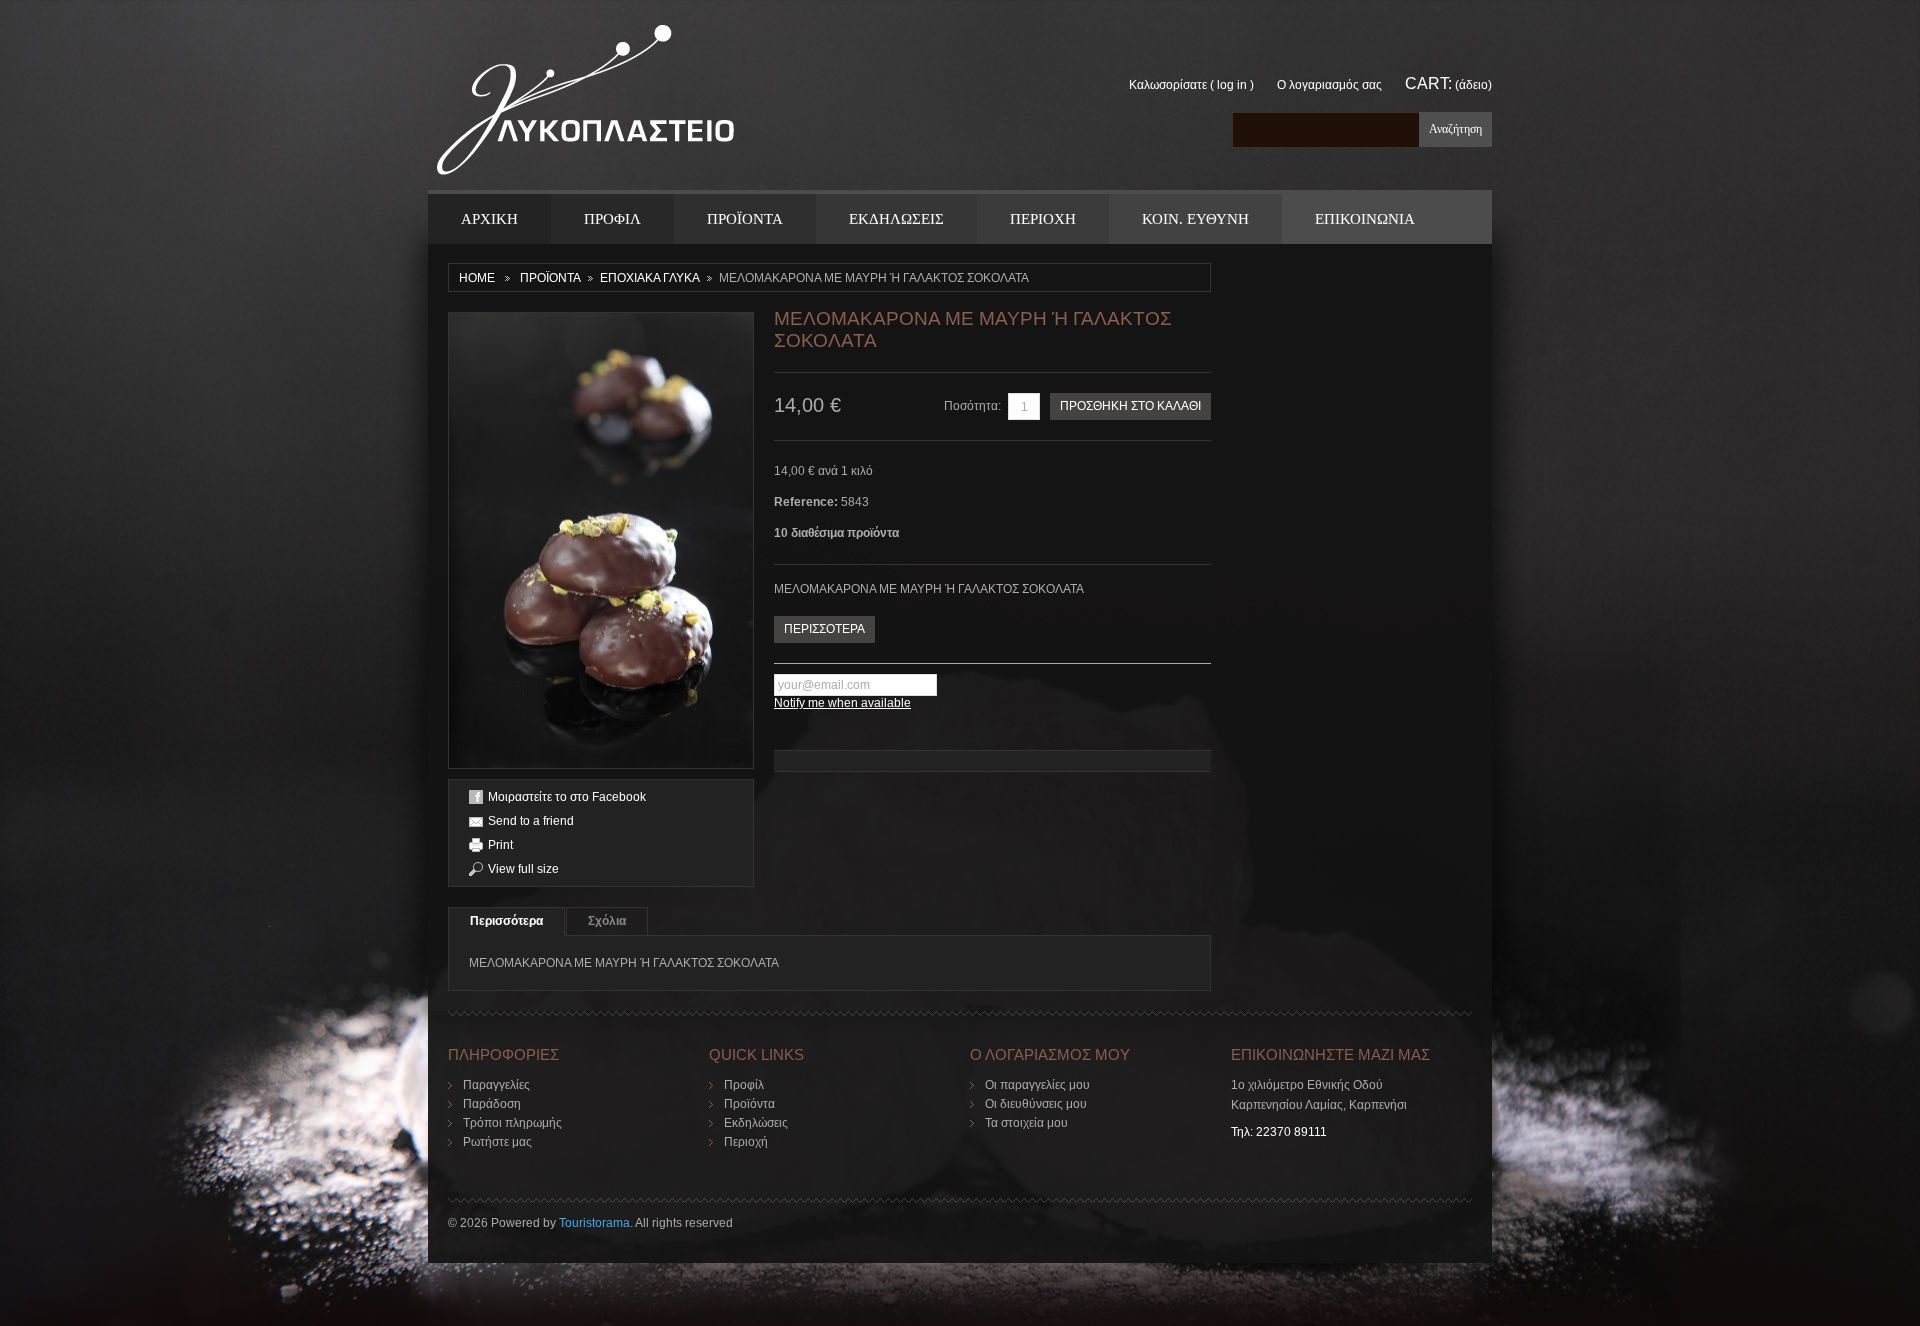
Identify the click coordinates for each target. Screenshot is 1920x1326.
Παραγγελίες (496, 1085)
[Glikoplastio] (585, 106)
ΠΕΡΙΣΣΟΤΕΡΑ (824, 629)
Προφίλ (744, 1085)
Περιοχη (1043, 219)
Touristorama (594, 1223)
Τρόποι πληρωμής (512, 1123)
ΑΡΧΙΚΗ (489, 219)
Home (477, 278)
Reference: (807, 502)
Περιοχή (746, 1142)
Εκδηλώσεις (756, 1123)
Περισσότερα (506, 921)
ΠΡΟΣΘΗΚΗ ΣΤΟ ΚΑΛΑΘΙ (1130, 406)
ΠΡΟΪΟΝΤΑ (745, 219)
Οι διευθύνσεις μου (1036, 1104)
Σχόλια (607, 921)
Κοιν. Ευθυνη (1195, 219)
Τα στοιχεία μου (1026, 1123)
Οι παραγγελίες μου (1037, 1085)
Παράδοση (492, 1104)
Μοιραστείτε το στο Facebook (567, 797)
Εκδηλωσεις (896, 219)
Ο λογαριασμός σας (1329, 85)
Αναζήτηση (1455, 129)
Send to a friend (531, 821)
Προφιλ (612, 219)
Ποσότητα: (972, 406)
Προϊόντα (749, 1104)
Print (500, 845)
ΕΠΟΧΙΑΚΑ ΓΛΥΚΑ (650, 278)
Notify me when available (842, 703)
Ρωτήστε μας (497, 1142)
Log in (1232, 85)
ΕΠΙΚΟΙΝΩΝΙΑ (1365, 219)
